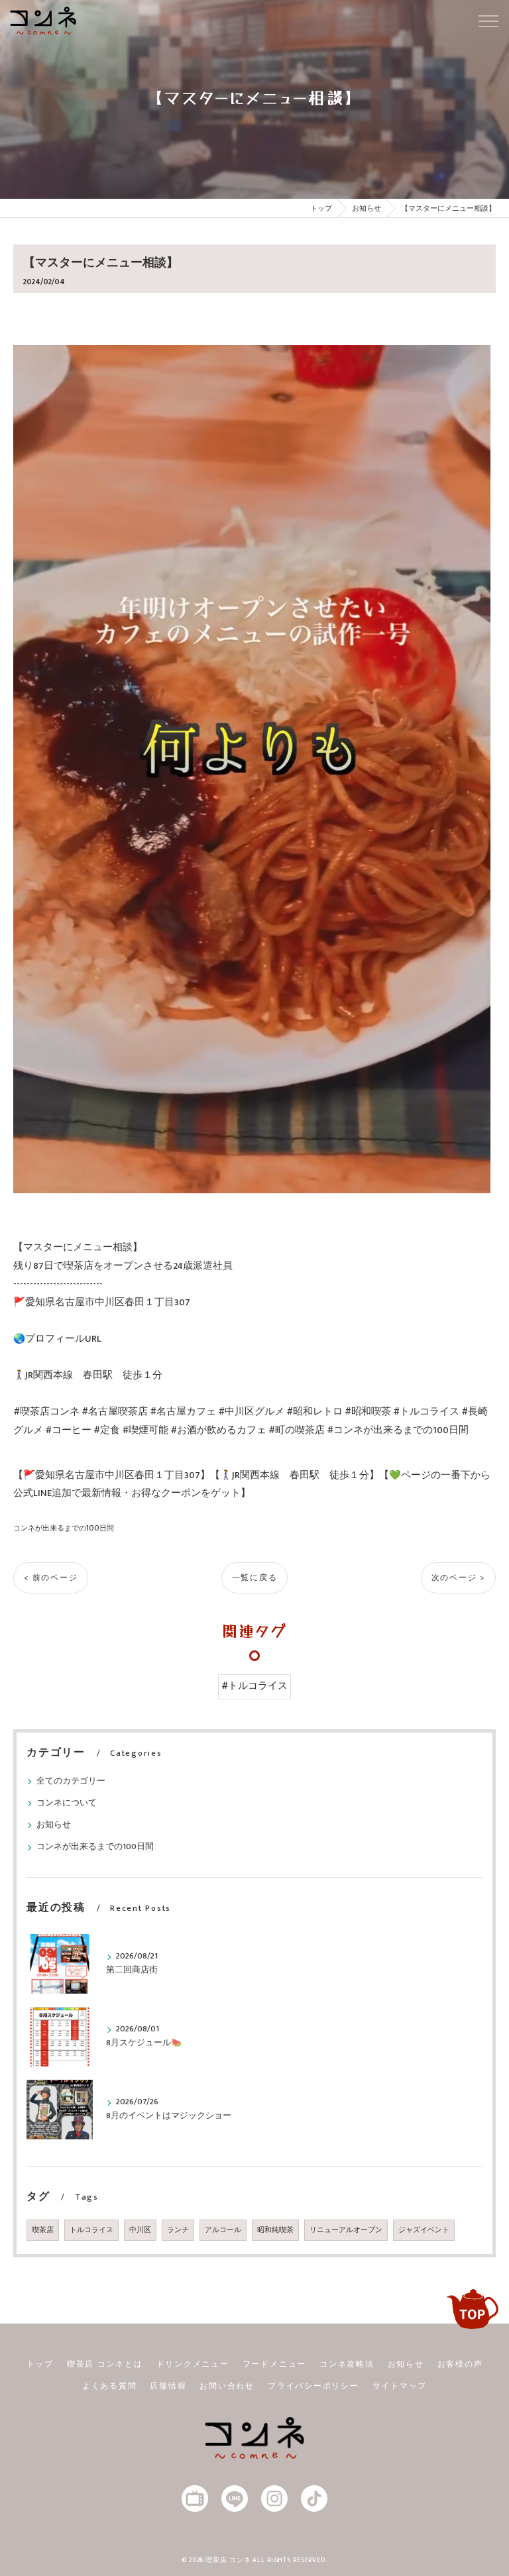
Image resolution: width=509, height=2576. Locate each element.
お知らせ (54, 1825)
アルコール (223, 2230)
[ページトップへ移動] (473, 2309)
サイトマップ (400, 2386)
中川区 (140, 2230)
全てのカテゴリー (71, 1781)
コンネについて (67, 1803)
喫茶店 (43, 2230)
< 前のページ (51, 1578)
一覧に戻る (255, 1578)
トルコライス (91, 2230)
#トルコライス (254, 1686)
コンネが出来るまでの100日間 (64, 1528)
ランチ (178, 2230)
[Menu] (488, 21)
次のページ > (458, 1578)
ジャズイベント (424, 2230)
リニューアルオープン (346, 2230)
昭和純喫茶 (275, 2230)
